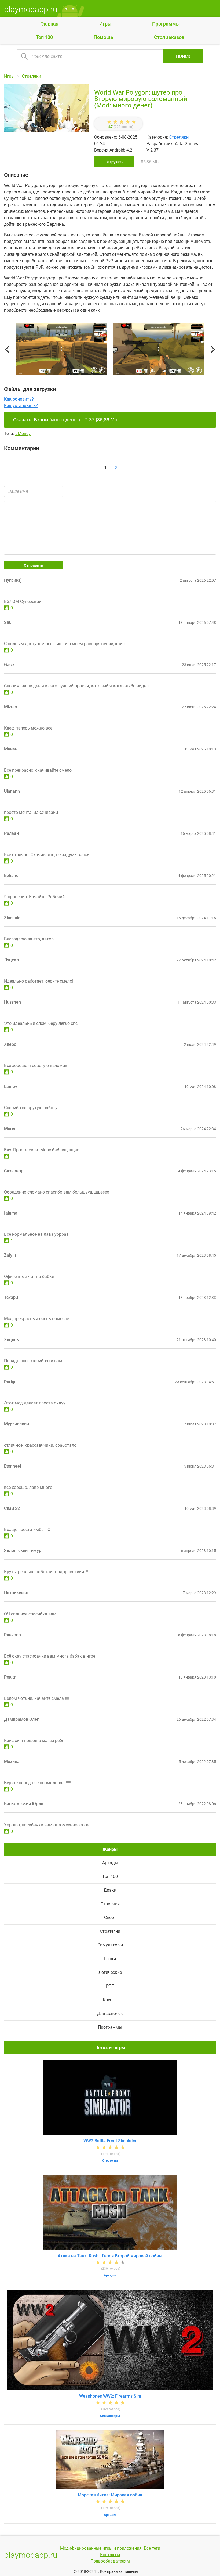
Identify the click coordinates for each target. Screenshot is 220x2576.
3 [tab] (114, 380)
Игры (105, 24)
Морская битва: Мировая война (110, 2495)
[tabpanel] (158, 350)
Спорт (110, 1918)
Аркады (110, 1863)
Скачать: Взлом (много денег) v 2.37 (54, 420)
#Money (23, 434)
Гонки (110, 1959)
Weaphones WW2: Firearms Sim (110, 2396)
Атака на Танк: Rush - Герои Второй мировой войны (110, 2256)
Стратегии (110, 1931)
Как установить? (21, 406)
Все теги (152, 2548)
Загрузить (114, 162)
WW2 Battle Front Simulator (110, 2141)
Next (213, 350)
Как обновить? (19, 399)
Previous (7, 350)
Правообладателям (110, 2561)
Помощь (103, 37)
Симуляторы (110, 1945)
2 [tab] (106, 380)
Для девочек (110, 2013)
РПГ (110, 1986)
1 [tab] (98, 380)
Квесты (110, 2000)
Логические (110, 1972)
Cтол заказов (169, 37)
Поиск (183, 56)
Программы (166, 24)
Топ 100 (44, 37)
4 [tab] (122, 380)
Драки (110, 1890)
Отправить (34, 565)
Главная (49, 24)
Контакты (110, 2555)
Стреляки (179, 137)
